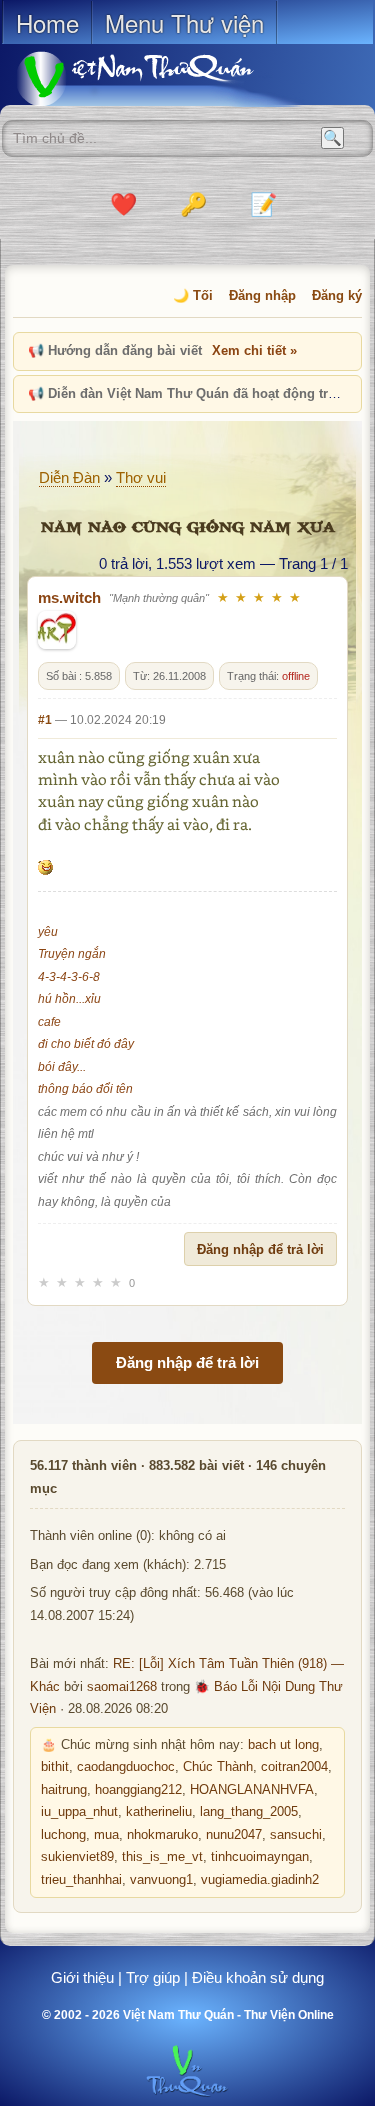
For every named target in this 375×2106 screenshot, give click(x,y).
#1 (45, 720)
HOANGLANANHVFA (252, 1790)
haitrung (64, 1790)
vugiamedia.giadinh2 (260, 1880)
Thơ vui (141, 477)
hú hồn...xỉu (69, 999)
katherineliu (159, 1812)
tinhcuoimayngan (260, 1857)
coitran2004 (294, 1767)
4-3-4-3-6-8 (69, 977)
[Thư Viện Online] (160, 78)
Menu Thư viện (184, 22)
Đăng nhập (262, 295)
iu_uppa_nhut (79, 1812)
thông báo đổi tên (85, 1089)
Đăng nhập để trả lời (260, 1249)
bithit (55, 1767)
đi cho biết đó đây (86, 1044)
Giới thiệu (82, 1977)
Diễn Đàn (69, 477)
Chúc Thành (218, 1767)
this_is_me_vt (162, 1857)
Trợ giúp (153, 1977)
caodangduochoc (126, 1767)
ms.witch (69, 597)
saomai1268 (122, 1687)
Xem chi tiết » (254, 350)
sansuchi (296, 1835)
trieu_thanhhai (81, 1880)
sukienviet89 (77, 1857)
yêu (48, 932)
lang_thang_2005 (249, 1812)
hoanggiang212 (138, 1790)
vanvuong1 (161, 1880)
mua (106, 1835)
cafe (49, 1022)
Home (47, 22)
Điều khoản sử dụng (258, 1977)
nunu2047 (234, 1835)
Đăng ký (337, 295)
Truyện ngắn (72, 954)
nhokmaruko (162, 1835)
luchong (63, 1835)
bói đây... (62, 1067)
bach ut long (283, 1745)
